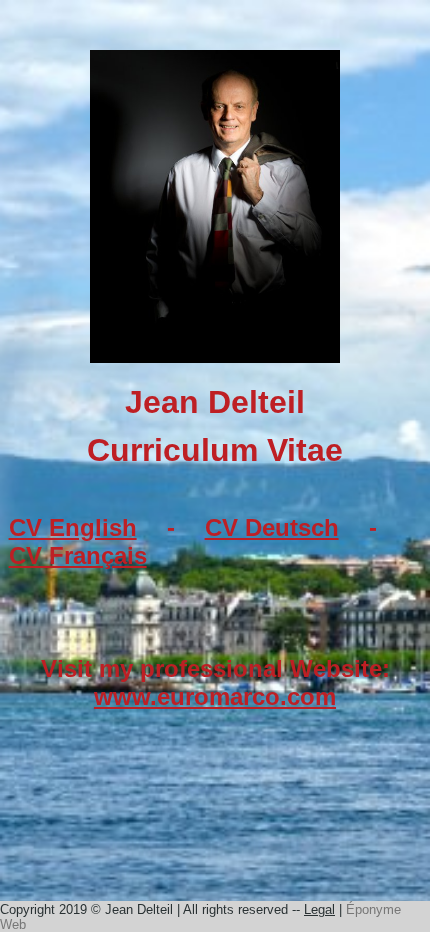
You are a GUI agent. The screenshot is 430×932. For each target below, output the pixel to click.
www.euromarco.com (215, 696)
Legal (319, 909)
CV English (73, 527)
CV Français (78, 555)
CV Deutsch (272, 527)
